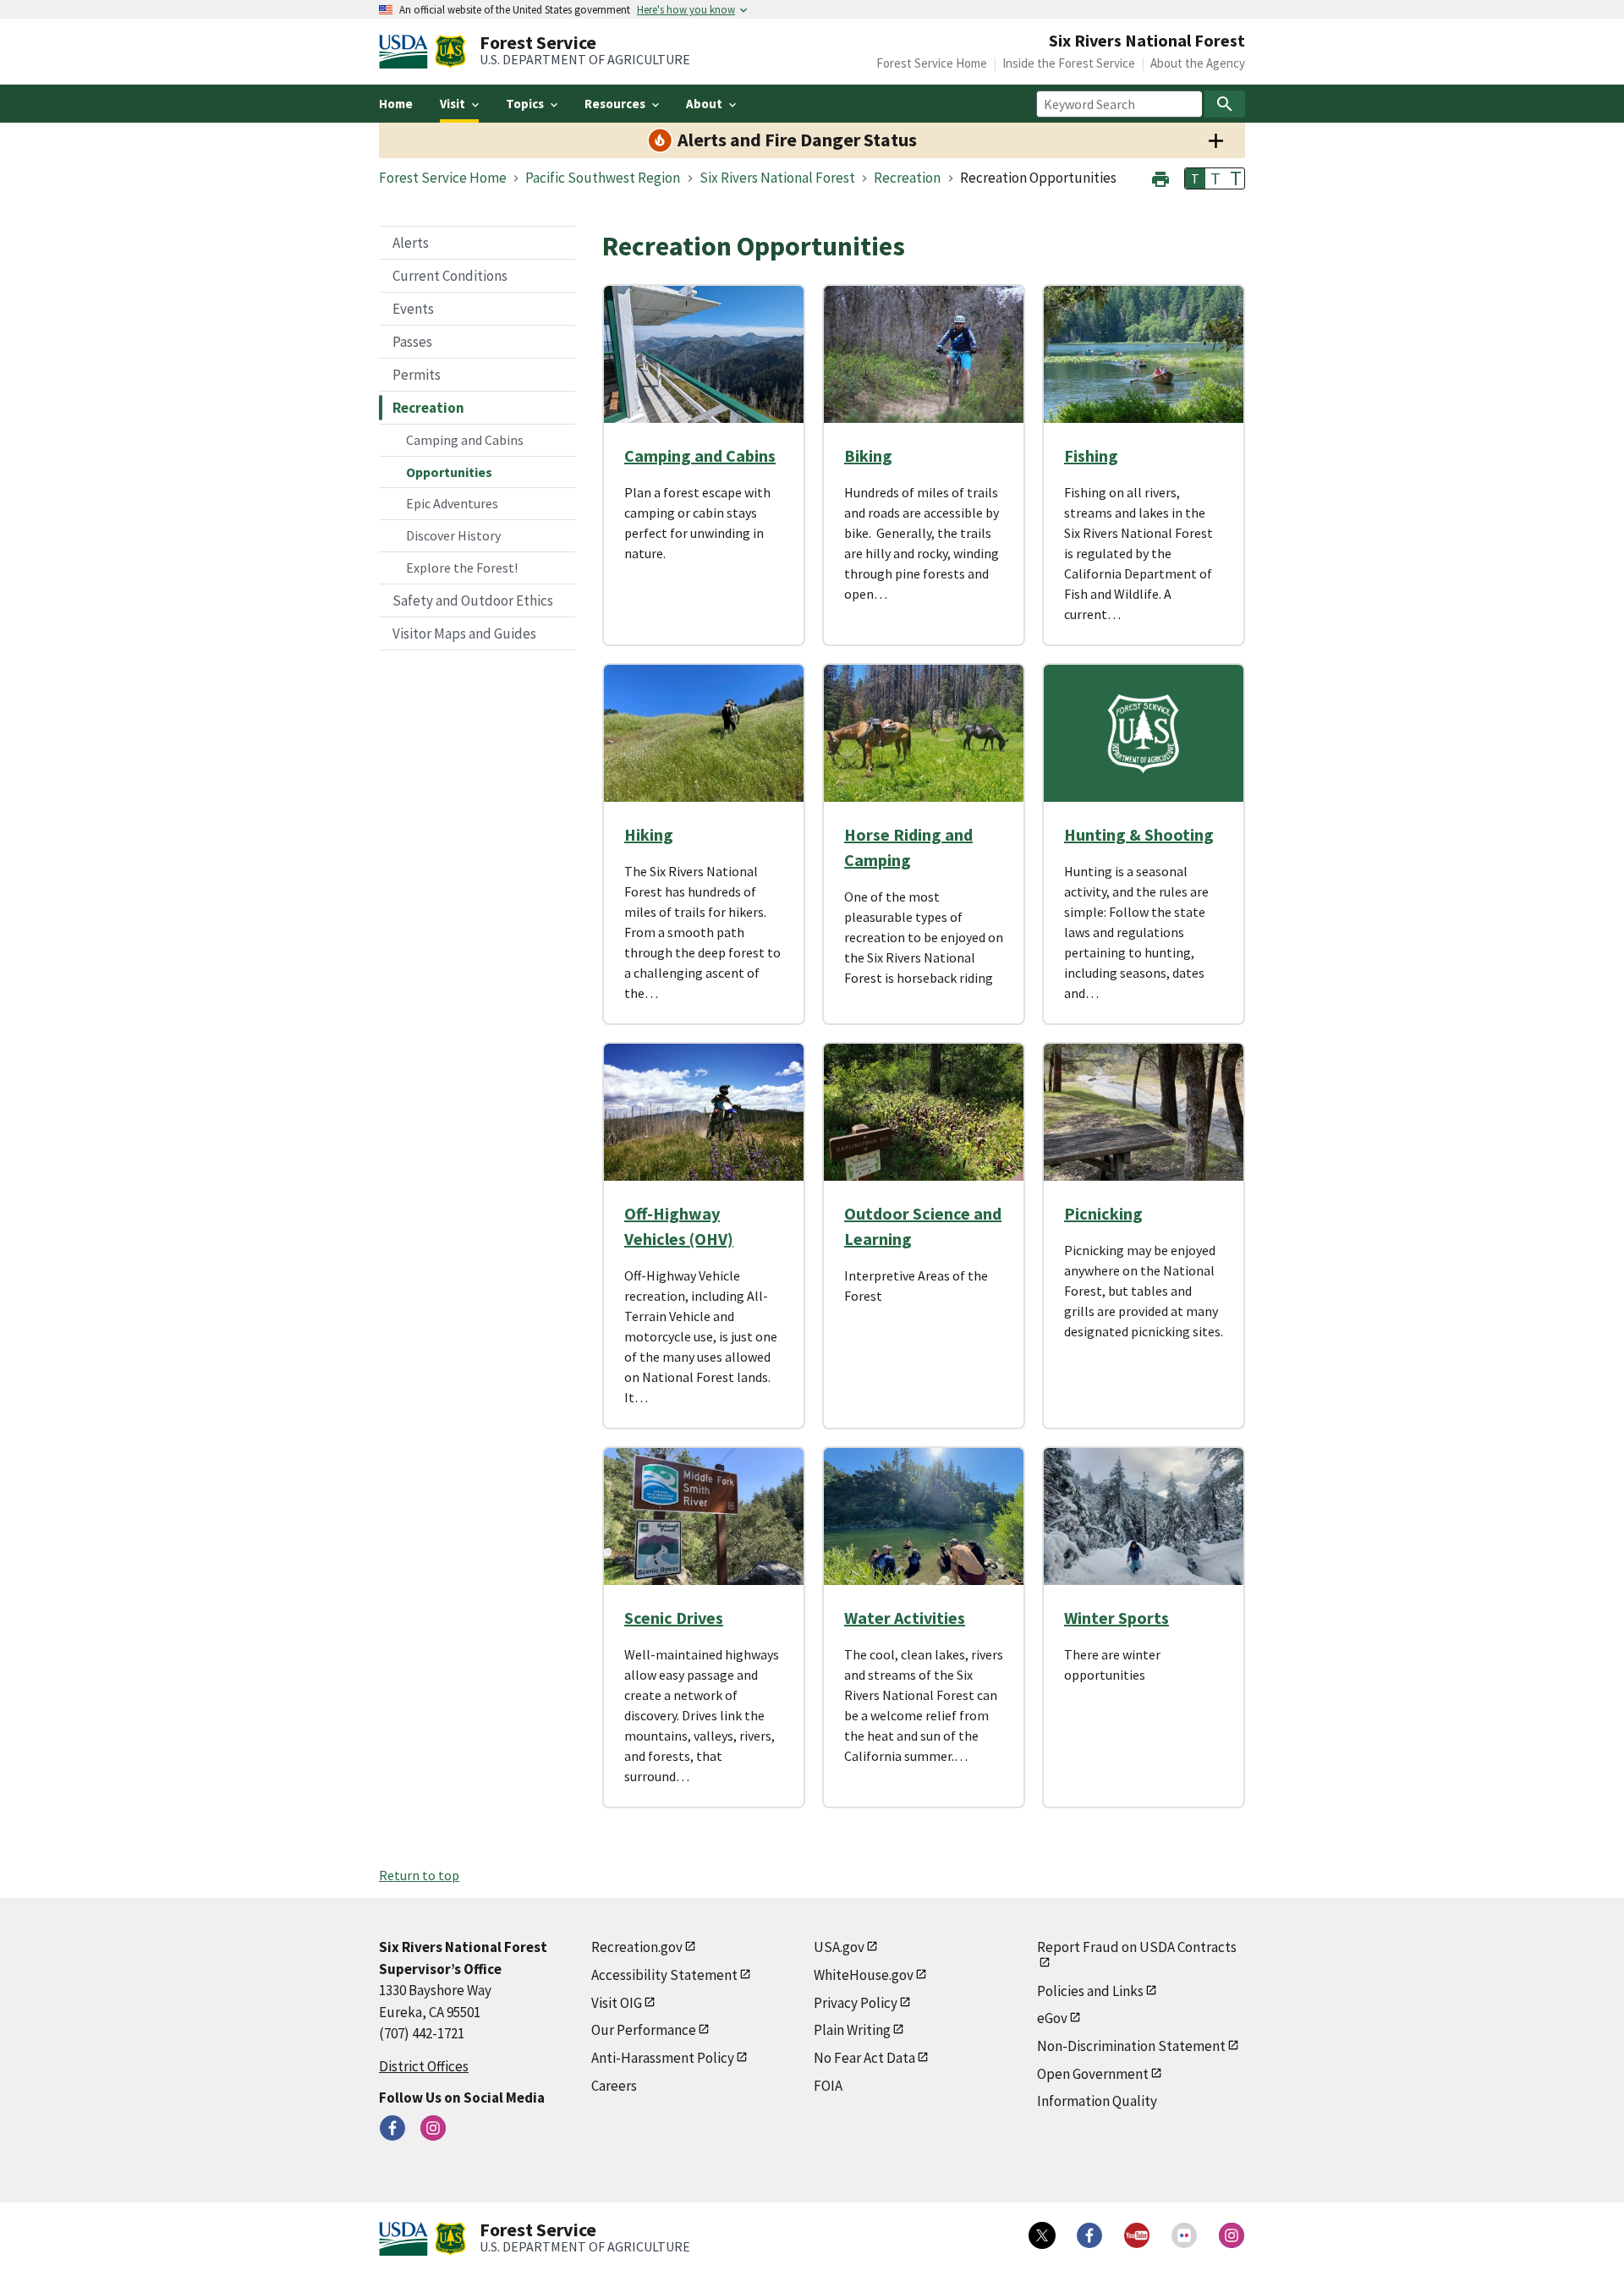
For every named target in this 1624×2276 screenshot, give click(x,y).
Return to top (419, 1875)
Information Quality (1097, 2101)
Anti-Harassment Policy (663, 2058)
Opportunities (449, 472)
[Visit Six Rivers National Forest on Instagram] (433, 2128)
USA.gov (839, 1947)
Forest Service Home (932, 63)
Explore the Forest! (462, 568)
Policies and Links (1090, 1991)
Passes (412, 342)
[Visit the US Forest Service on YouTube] (1137, 2235)
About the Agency (1198, 63)
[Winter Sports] (1144, 1516)
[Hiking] (704, 733)
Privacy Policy (856, 2003)
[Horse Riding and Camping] (924, 733)
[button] (1160, 177)
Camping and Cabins (465, 440)
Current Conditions (450, 276)
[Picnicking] (1144, 1112)
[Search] (1225, 104)
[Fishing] (1144, 354)
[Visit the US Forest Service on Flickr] (1184, 2235)
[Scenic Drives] (704, 1516)
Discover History (453, 535)
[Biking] (924, 354)
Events (413, 309)
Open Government (1093, 2074)
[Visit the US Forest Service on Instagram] (1232, 2235)
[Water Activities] (924, 1516)
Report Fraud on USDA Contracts (1137, 1947)
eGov (1052, 2018)
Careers (614, 2086)
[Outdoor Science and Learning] (924, 1112)
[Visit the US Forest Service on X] (1042, 2235)
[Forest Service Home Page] (450, 52)
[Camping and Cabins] (704, 354)
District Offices (424, 2066)
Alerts (411, 243)
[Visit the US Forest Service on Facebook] (1089, 2235)
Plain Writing (852, 2030)
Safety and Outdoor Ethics (473, 601)
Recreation (428, 408)
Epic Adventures (452, 503)
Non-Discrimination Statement (1131, 2046)
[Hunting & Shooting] (1144, 733)
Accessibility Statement (664, 1975)
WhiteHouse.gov (864, 1975)
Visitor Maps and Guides (464, 633)
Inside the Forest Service (1069, 63)
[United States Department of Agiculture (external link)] (407, 52)
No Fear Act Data (864, 2058)
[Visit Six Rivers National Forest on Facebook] (392, 2128)
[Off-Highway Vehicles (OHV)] (704, 1112)
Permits (417, 375)
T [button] (1195, 178)
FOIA (828, 2086)
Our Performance (644, 2030)
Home (396, 104)
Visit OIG (617, 2003)
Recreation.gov (637, 1947)
